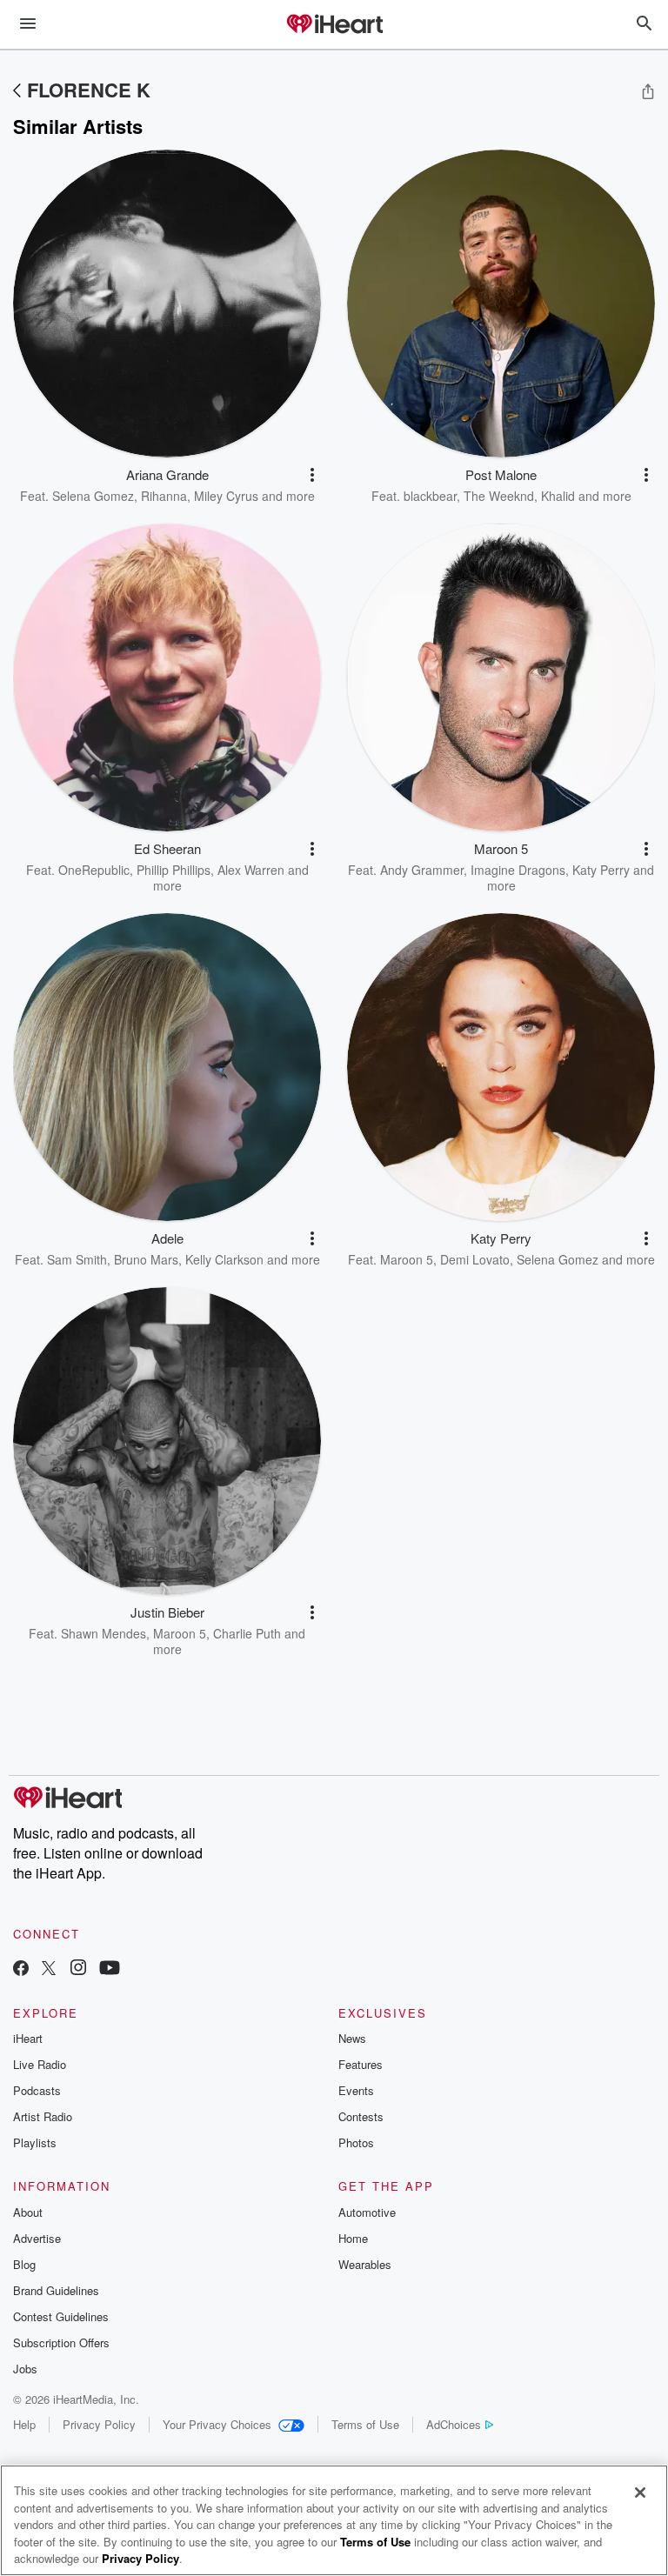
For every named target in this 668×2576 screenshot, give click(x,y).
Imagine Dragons (518, 870)
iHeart (28, 2038)
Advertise (37, 2238)
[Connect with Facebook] (21, 1969)
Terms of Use (365, 2424)
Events (356, 2090)
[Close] (640, 2493)
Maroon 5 (407, 1259)
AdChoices (454, 2424)
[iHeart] (334, 25)
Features (361, 2064)
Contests (361, 2116)
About (28, 2212)
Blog (24, 2264)
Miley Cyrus (226, 496)
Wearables (365, 2264)
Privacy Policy (99, 2424)
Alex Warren (251, 870)
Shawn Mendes (104, 1633)
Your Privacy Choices (217, 2424)
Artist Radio (43, 2116)
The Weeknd (499, 496)
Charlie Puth (247, 1633)
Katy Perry (601, 870)
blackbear (430, 496)
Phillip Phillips (174, 870)
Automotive (367, 2212)
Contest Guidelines (61, 2316)
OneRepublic (94, 870)
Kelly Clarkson (224, 1259)
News (352, 2038)
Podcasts (37, 2090)
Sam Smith (77, 1259)
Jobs (25, 2369)
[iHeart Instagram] (78, 1969)
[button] (312, 475)
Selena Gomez (93, 496)
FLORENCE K (89, 90)
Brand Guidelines (56, 2290)
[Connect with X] (49, 1969)
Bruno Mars (146, 1259)
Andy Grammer (422, 870)
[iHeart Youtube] (110, 1969)
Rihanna (164, 496)
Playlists (35, 2142)
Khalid (558, 496)
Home (353, 2238)
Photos (356, 2142)
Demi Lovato (475, 1259)
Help (24, 2424)
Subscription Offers (61, 2342)
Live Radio (40, 2064)
